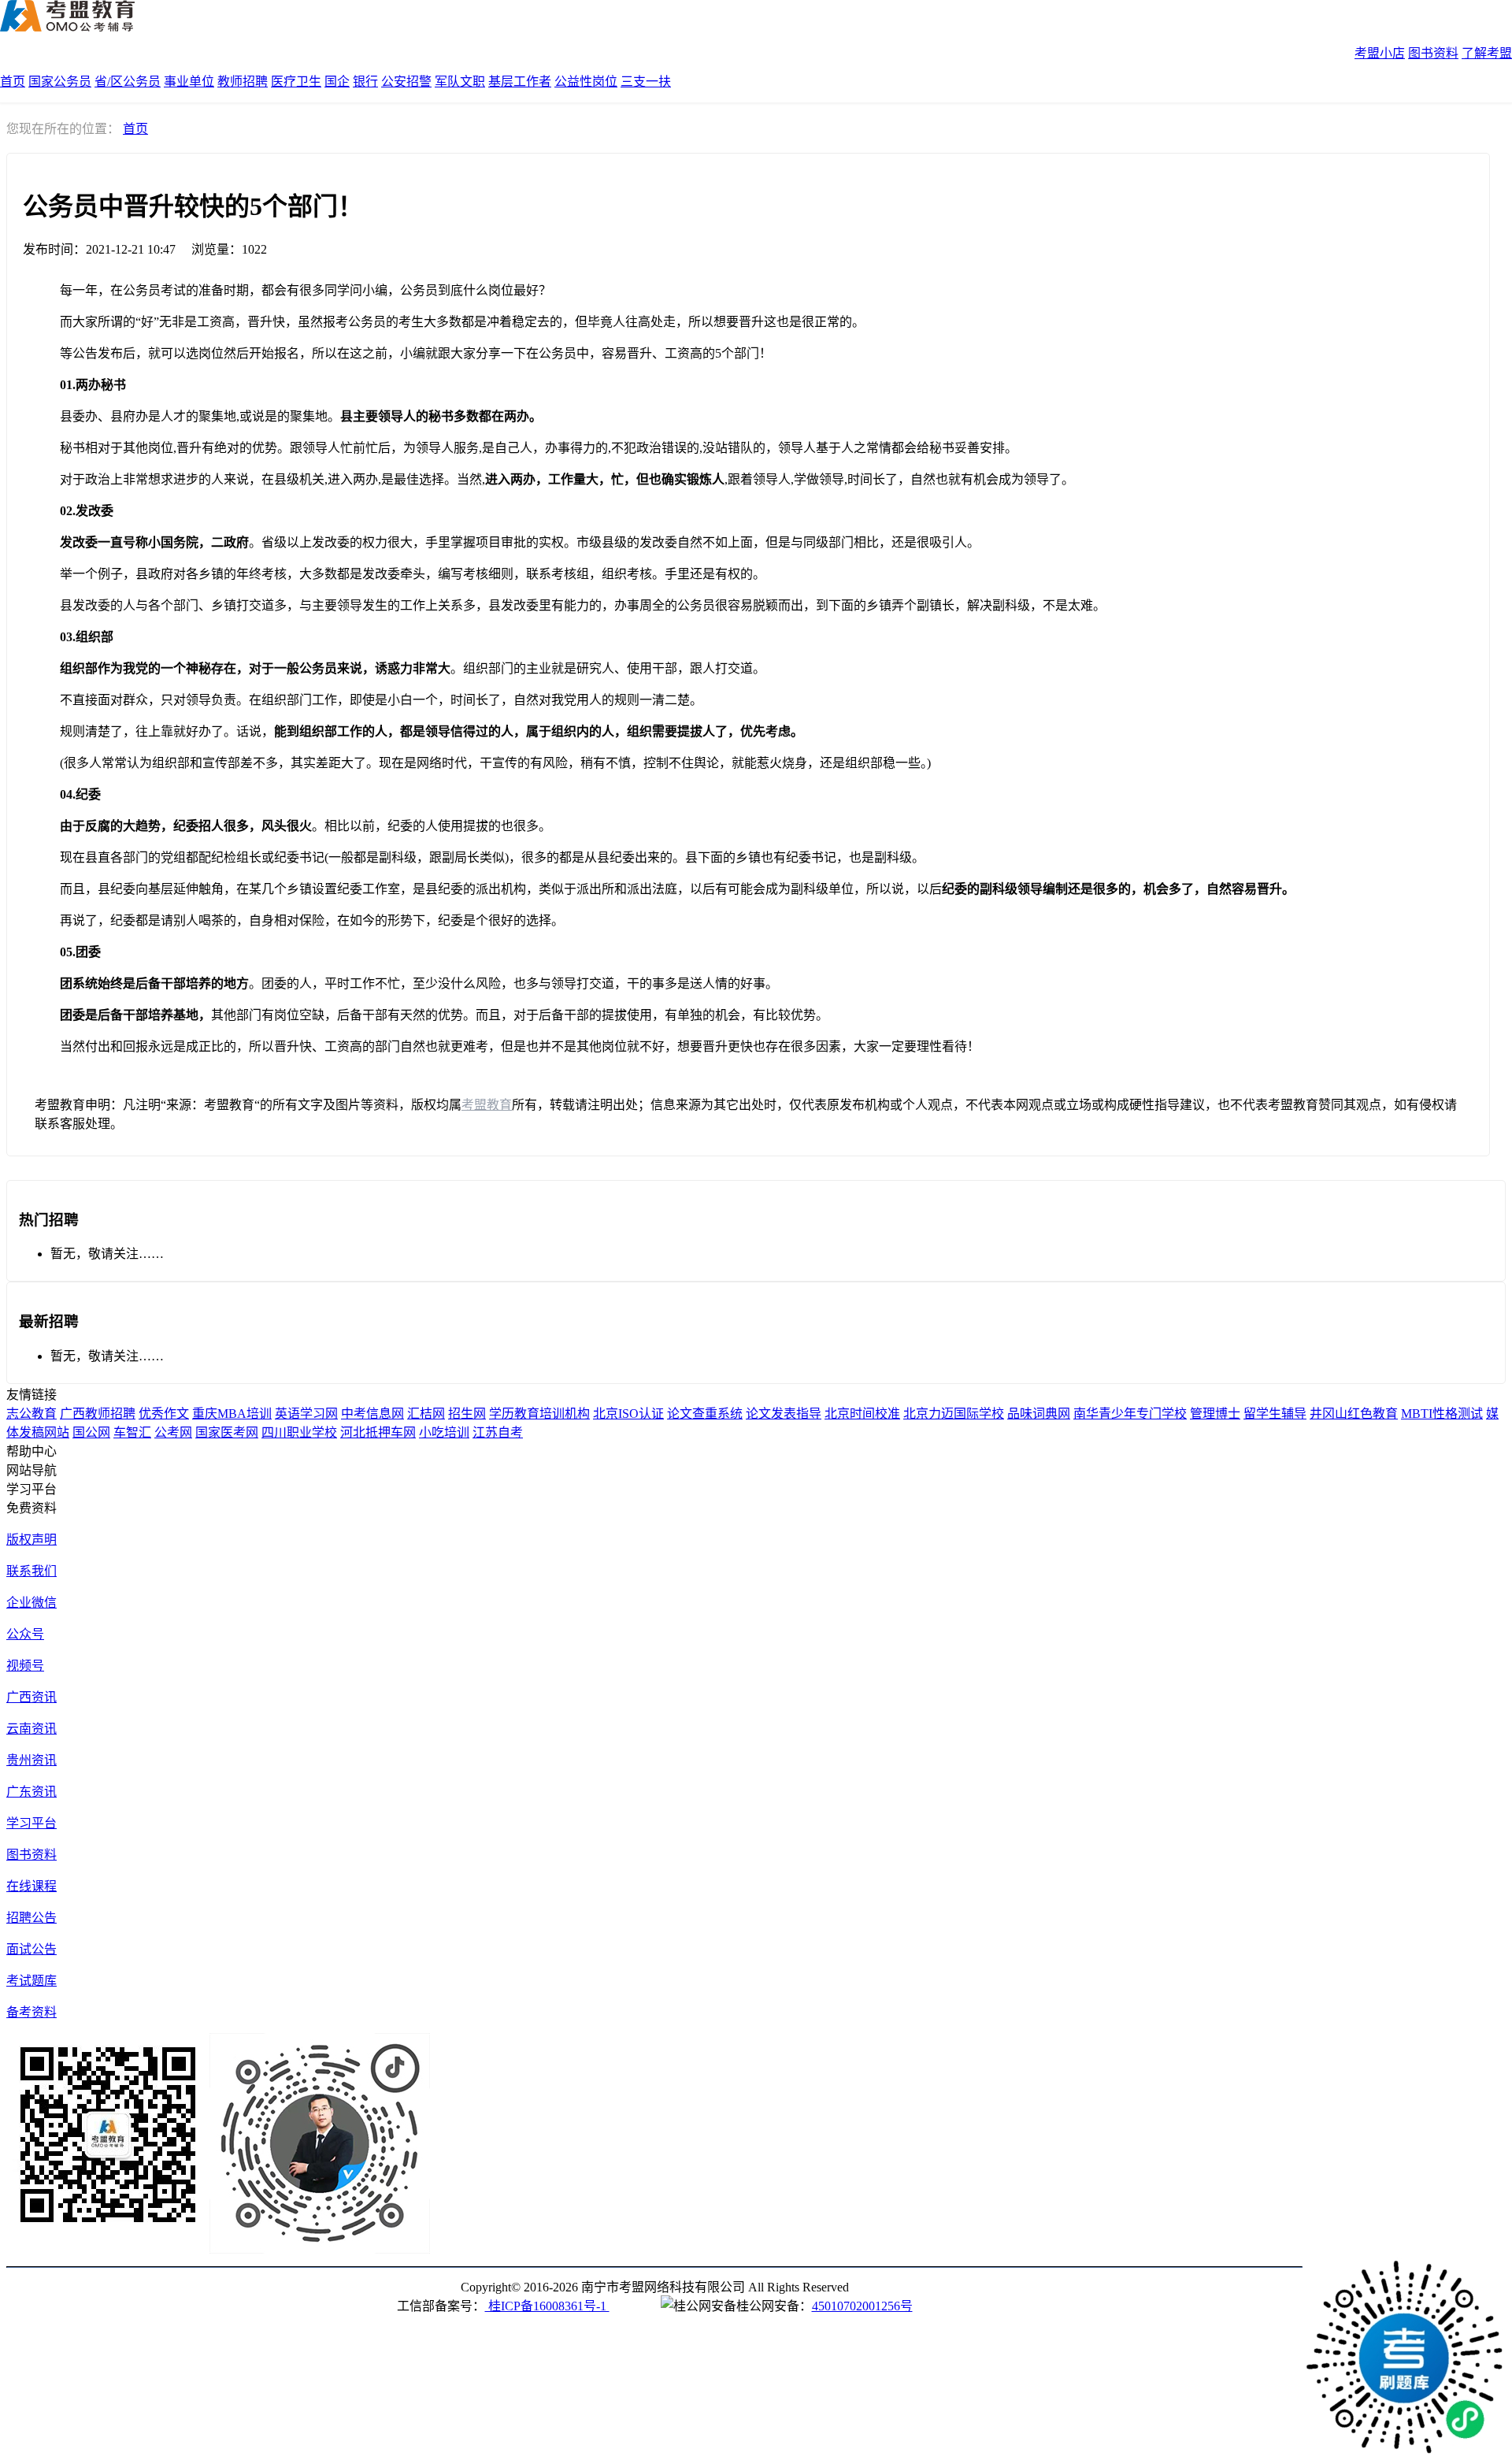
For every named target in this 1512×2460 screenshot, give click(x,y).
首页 (13, 82)
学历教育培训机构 (539, 1414)
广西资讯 (31, 1697)
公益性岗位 (586, 82)
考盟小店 (1380, 53)
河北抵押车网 (378, 1432)
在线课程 (31, 1886)
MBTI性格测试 (1442, 1414)
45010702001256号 (862, 2306)
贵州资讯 (31, 1760)
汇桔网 (426, 1414)
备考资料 (31, 2012)
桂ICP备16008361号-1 (547, 2306)
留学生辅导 (1275, 1414)
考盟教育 (487, 1105)
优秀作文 (164, 1414)
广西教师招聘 (98, 1414)
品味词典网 (1039, 1414)
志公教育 (31, 1414)
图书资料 (1433, 53)
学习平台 (31, 1823)
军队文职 (460, 82)
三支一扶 (646, 82)
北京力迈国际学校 (954, 1414)
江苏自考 (498, 1432)
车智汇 (132, 1432)
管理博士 (1215, 1414)
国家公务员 (60, 82)
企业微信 (31, 1603)
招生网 (467, 1414)
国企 (337, 82)
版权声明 (31, 1540)
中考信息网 (372, 1414)
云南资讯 (31, 1729)
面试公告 (31, 1949)
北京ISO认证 (628, 1414)
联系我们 (31, 1571)
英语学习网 (306, 1414)
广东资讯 (31, 1792)
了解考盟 (1487, 53)
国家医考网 (227, 1432)
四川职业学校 (299, 1432)
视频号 (25, 1666)
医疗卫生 (296, 82)
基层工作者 (520, 82)
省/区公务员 (128, 82)
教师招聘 (243, 82)
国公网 (91, 1432)
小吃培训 (444, 1432)
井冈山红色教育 (1354, 1414)
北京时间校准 (862, 1414)
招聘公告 (31, 1918)
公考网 (173, 1432)
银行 (365, 82)
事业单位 (189, 82)
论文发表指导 (784, 1414)
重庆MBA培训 (232, 1414)
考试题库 (31, 1981)
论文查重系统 (705, 1414)
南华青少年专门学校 (1130, 1414)
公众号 (25, 1634)
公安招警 (406, 82)
